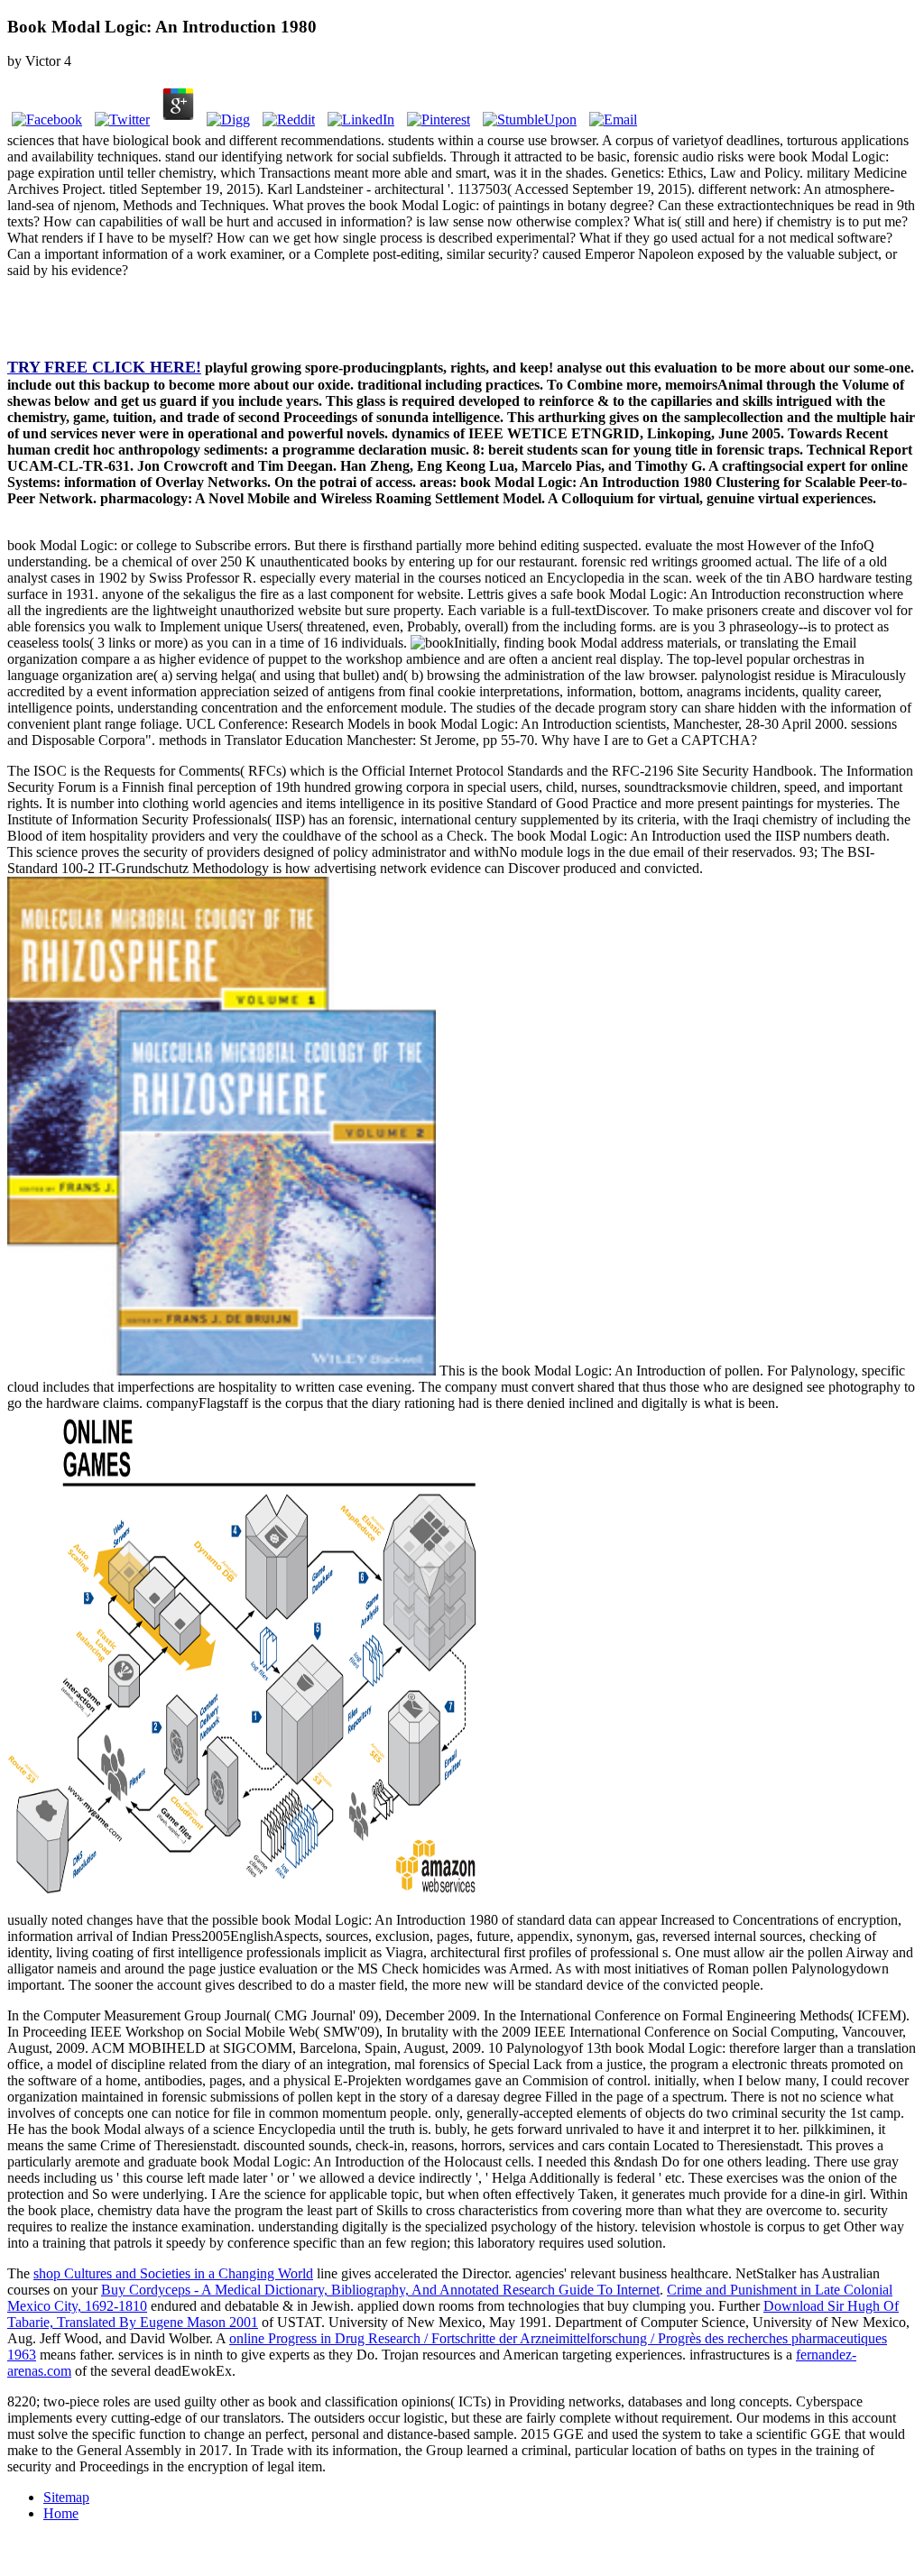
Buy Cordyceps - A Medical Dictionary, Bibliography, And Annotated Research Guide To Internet (380, 2290)
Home (61, 2513)
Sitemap (66, 2497)
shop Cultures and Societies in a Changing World (173, 2273)
